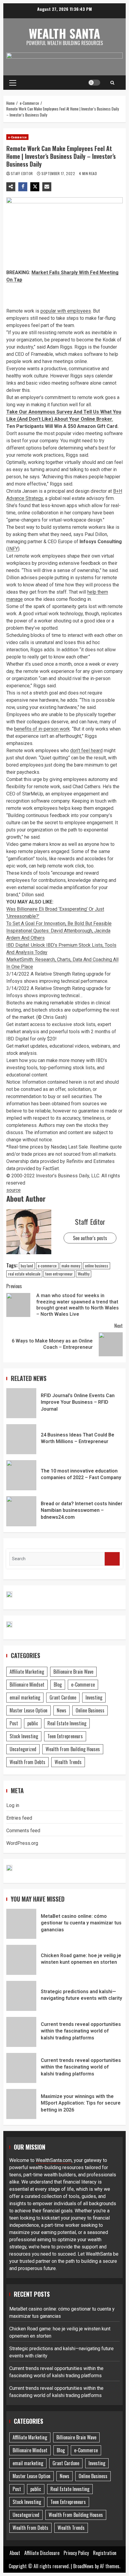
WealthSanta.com (54, 2160)
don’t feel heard (86, 751)
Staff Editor (22, 173)
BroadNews (83, 2566)
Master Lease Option (28, 1710)
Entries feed (19, 1818)
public (33, 1723)
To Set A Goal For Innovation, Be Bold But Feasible (59, 923)
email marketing (25, 1697)
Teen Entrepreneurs (65, 1736)
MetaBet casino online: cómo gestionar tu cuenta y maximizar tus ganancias (21, 1924)
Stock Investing (24, 1736)
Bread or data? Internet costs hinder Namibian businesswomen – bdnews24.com (21, 1511)
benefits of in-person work (42, 729)
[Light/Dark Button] (94, 83)
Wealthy (84, 1274)
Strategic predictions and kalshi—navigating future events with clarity (21, 1996)
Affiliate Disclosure (42, 2553)
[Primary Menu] (13, 83)
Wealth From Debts (27, 1762)
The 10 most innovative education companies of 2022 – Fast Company (21, 1475)
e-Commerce (17, 137)
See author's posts (90, 1238)
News (61, 1710)
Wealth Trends (68, 1762)
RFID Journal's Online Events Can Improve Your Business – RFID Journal (21, 1403)
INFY (13, 549)
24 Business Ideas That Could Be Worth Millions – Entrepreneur (21, 1439)
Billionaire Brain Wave (73, 1672)
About (15, 2553)
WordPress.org (22, 1843)
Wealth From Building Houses (73, 1749)
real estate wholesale (24, 1274)
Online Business (90, 1710)
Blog (58, 1685)
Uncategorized (23, 1749)
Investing (94, 1697)
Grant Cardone (63, 1697)
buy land (27, 1266)
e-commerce (47, 1266)
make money (71, 1266)
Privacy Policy (76, 2553)
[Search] (112, 83)
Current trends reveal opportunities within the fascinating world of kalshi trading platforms (21, 2032)
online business (97, 1266)
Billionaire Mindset (27, 1685)
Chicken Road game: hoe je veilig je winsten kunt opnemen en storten (21, 1960)
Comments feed (23, 1831)
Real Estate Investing (67, 1723)
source (13, 1190)
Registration (105, 2553)
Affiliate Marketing (27, 1672)
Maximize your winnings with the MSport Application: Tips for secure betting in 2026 (21, 2104)
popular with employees (66, 311)
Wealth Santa (64, 33)
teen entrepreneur (59, 1274)
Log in (13, 1805)
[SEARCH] (112, 1559)
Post (14, 1723)
